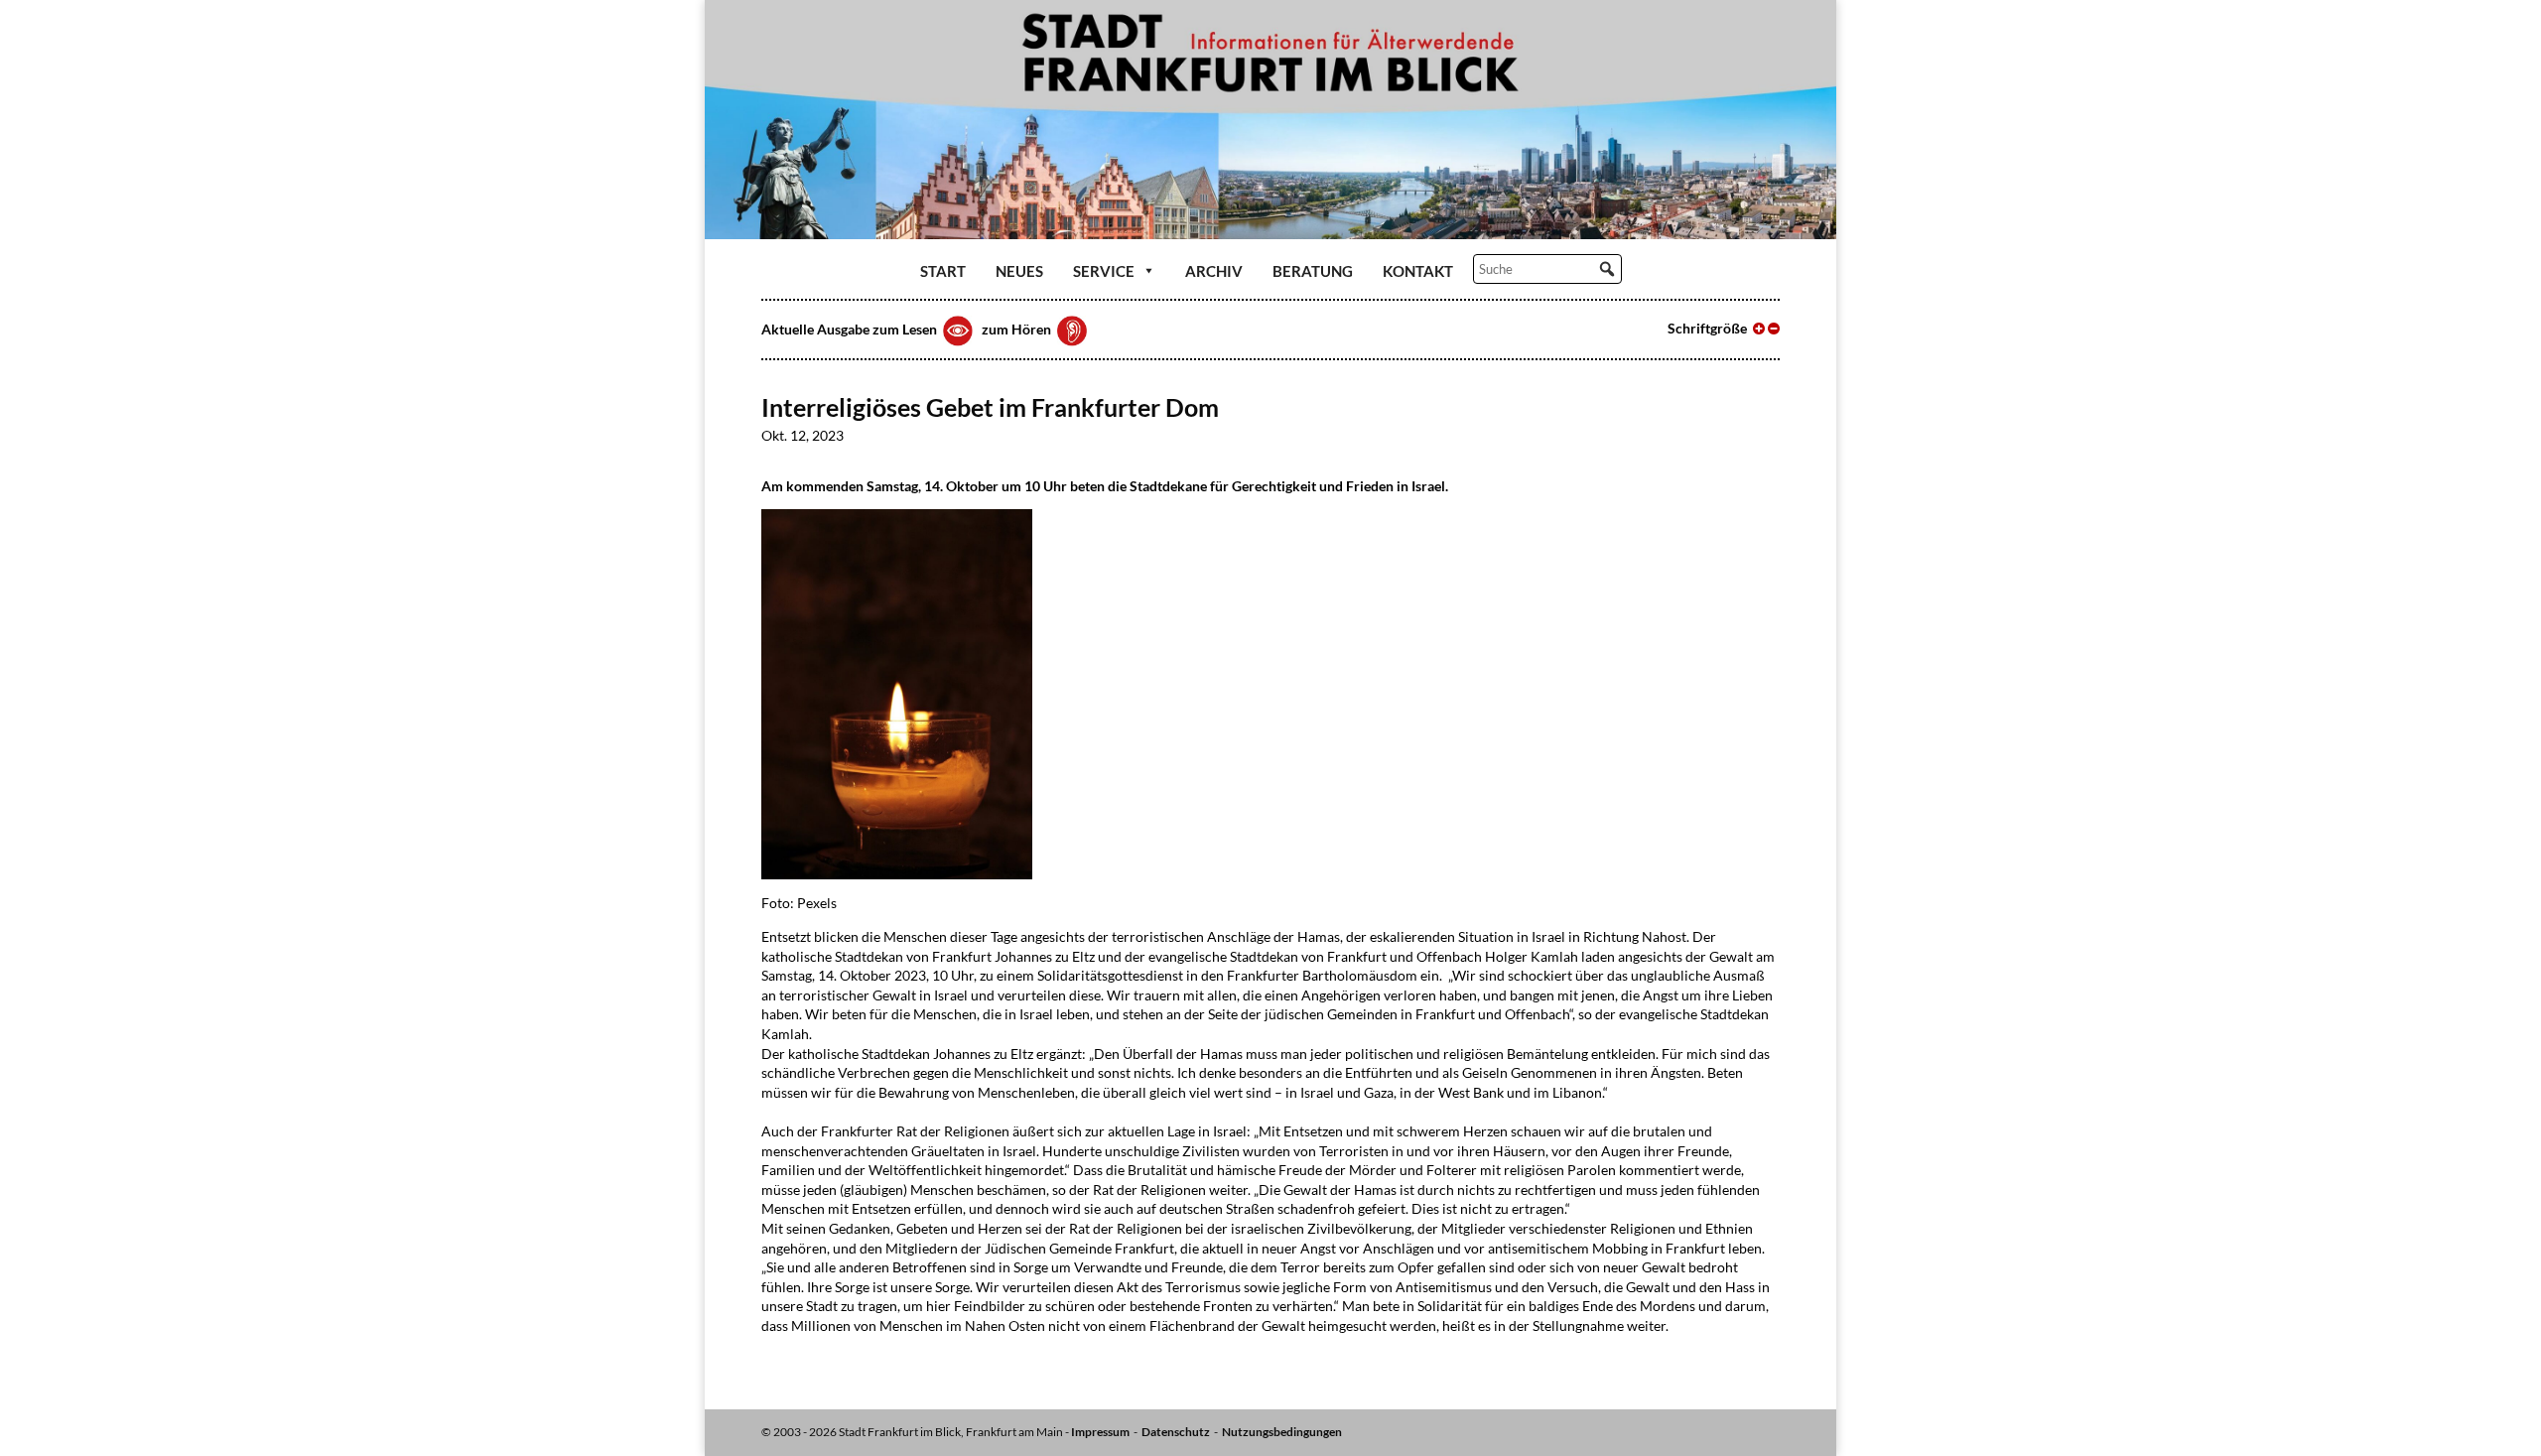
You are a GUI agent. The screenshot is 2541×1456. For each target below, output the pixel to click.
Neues (1019, 271)
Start (943, 271)
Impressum (1100, 1432)
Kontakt (1418, 271)
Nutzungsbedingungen (1282, 1432)
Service (1104, 271)
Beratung (1313, 271)
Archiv (1214, 271)
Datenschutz (1176, 1432)
